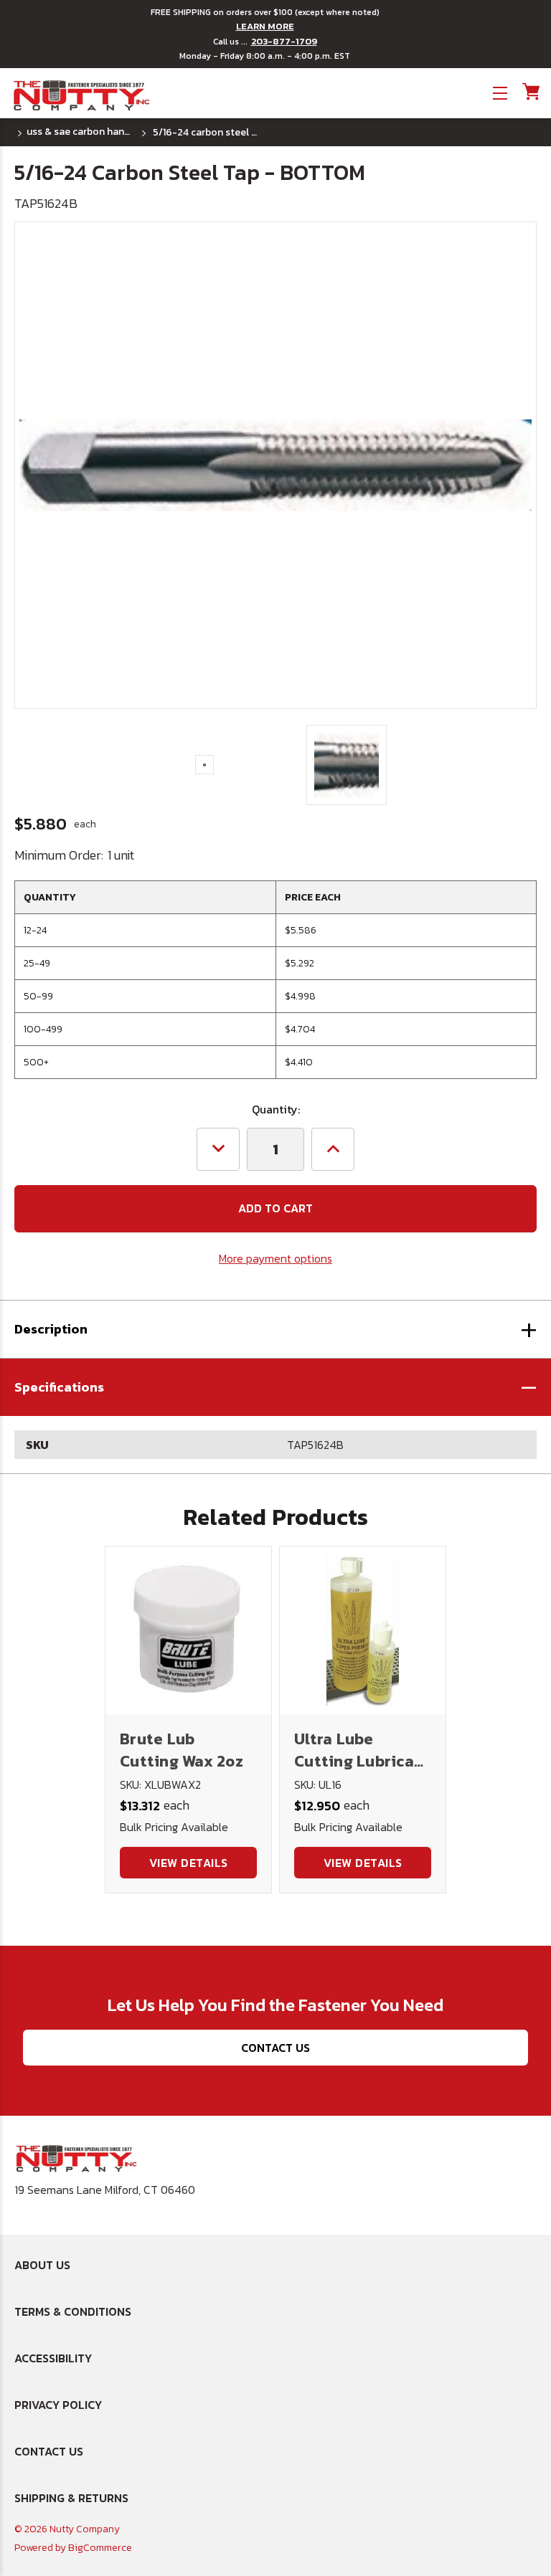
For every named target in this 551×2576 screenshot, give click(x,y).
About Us (42, 2265)
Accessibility (53, 2358)
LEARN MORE (265, 27)
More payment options (275, 1258)
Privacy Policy (58, 2405)
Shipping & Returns (71, 2498)
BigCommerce (100, 2548)
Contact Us (275, 2048)
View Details (189, 1863)
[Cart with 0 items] (530, 91)
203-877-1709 (284, 42)
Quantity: (276, 1109)
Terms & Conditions (73, 2311)
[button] (275, 1387)
